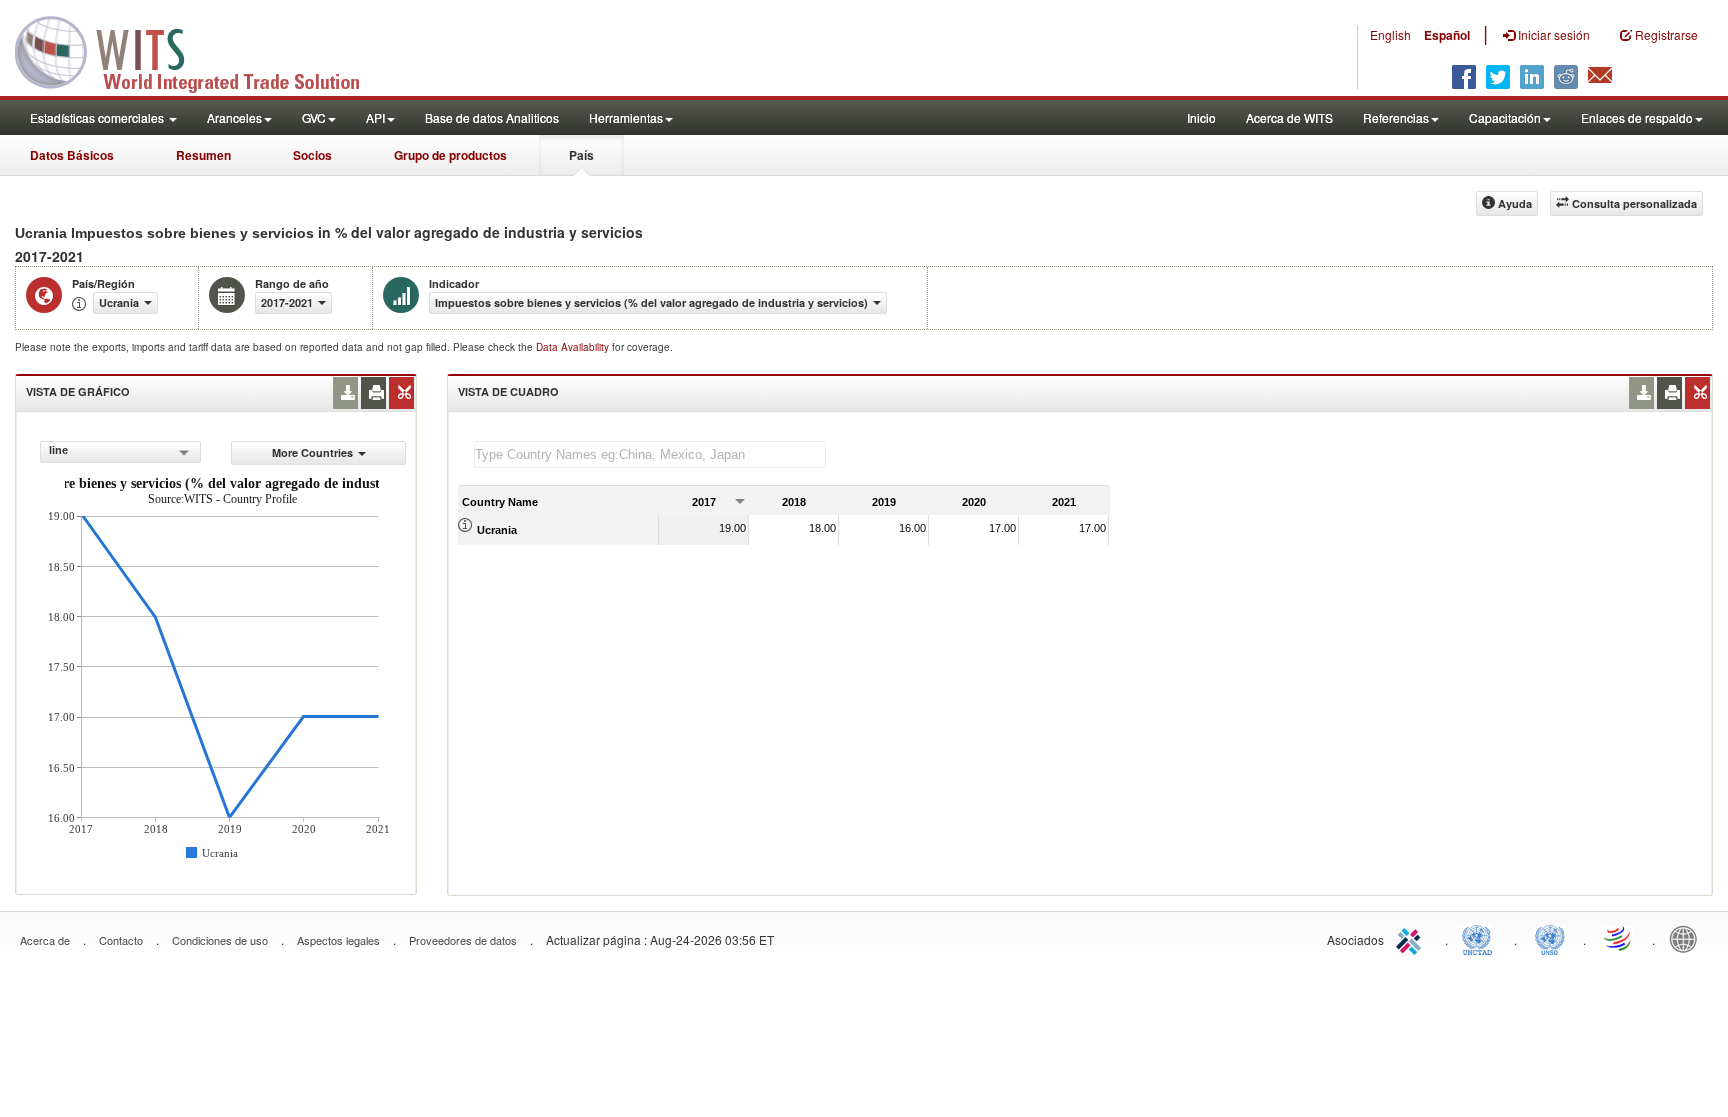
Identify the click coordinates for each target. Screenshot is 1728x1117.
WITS (200, 50)
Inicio (1201, 117)
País (581, 155)
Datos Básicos (72, 155)
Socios (312, 155)
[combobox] (120, 452)
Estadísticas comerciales (98, 117)
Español (1447, 35)
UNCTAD (1481, 938)
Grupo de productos (450, 155)
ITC (1412, 938)
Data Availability (574, 347)
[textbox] (650, 454)
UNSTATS (1550, 938)
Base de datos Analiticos (492, 117)
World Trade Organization (1619, 938)
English (1390, 34)
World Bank (1688, 938)
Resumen (203, 155)
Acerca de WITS (1289, 117)
